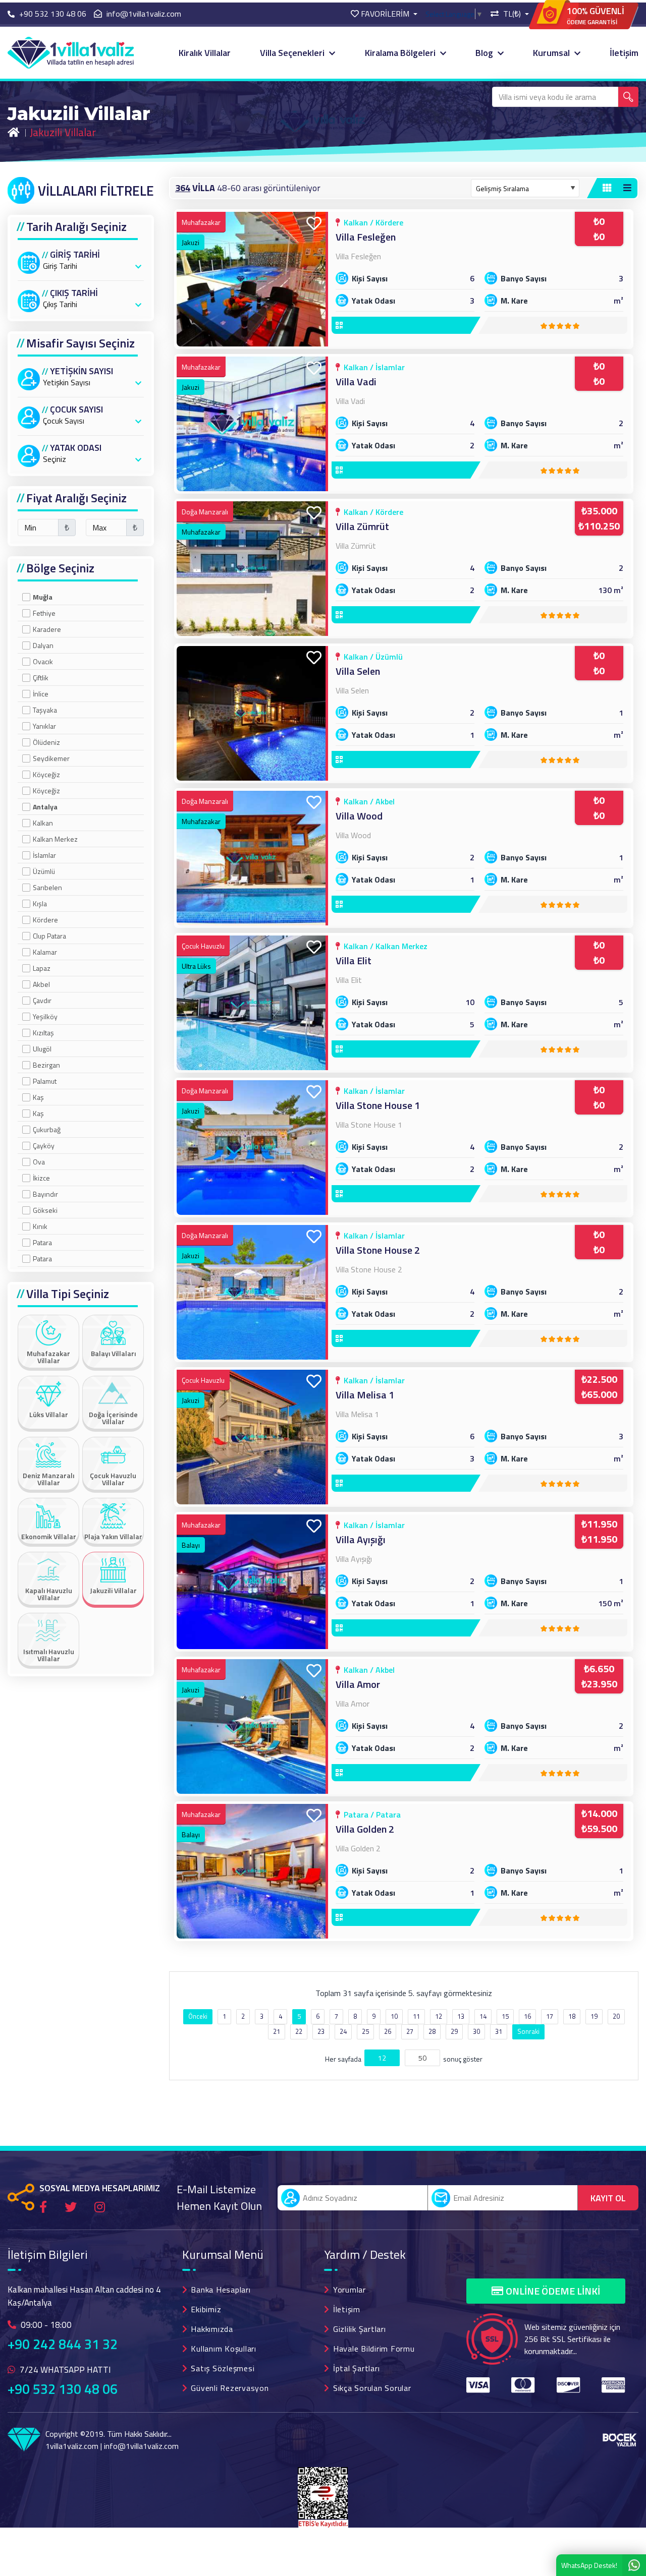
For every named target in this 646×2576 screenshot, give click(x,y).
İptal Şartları (357, 2368)
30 (476, 2031)
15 (505, 2016)
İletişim (624, 53)
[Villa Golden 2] (252, 1871)
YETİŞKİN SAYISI (82, 371)
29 (454, 2031)
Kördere (45, 920)
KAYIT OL (608, 2198)
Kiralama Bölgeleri (401, 53)
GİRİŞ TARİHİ (75, 255)
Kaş (38, 1097)
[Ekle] (314, 224)
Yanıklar (44, 726)
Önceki (198, 2016)
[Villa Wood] (252, 858)
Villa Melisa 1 (365, 1395)
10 (394, 2016)
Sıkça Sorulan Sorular (372, 2388)
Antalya (45, 807)
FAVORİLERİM (385, 14)
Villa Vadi (356, 382)
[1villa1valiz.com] (71, 52)
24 (343, 2031)
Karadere (47, 629)
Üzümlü (44, 871)
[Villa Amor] (252, 1726)
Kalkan (43, 823)
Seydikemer (51, 758)
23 (321, 2031)
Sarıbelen (47, 887)
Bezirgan (46, 1065)
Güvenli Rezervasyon (230, 2388)
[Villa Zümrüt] (252, 569)
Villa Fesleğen (366, 237)
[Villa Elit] (252, 1003)
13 (461, 2016)
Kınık (40, 1226)
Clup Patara (49, 936)
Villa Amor (358, 1684)
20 (616, 2016)
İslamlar (44, 855)
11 (416, 2016)
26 (388, 2031)
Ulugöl (42, 1049)
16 (527, 2016)
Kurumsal (552, 53)
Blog (485, 53)
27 (410, 2031)
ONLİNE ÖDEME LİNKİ (553, 2291)
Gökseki (45, 1210)
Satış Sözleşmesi (223, 2368)
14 (483, 2016)
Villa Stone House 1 (378, 1105)
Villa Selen (358, 671)
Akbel (41, 984)
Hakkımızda (212, 2329)
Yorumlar (349, 2290)
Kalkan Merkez (55, 839)
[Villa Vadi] (252, 424)
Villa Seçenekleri (293, 53)
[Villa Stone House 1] (252, 1148)
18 (572, 2016)
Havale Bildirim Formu (374, 2349)
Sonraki (528, 2031)
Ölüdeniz (46, 742)
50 (422, 2058)
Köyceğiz (46, 774)
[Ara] (628, 97)
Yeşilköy (45, 1016)
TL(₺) (512, 14)
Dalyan (43, 645)
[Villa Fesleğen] (252, 279)
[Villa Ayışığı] (252, 1582)
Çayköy (44, 1146)
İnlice (41, 694)
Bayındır (45, 1194)
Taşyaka (45, 710)
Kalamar (45, 952)
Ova (39, 1162)
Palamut (45, 1081)
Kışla (40, 903)
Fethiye (44, 613)
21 (277, 2031)
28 (432, 2031)
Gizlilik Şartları (360, 2329)
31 (499, 2031)
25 (365, 2031)
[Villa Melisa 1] (252, 1437)
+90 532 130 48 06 (63, 2389)
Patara (42, 1242)
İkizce (41, 1178)
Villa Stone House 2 (378, 1250)
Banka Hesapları (221, 2290)
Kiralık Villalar (205, 53)
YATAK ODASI (76, 448)
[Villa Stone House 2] (252, 1292)
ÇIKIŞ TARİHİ (74, 293)
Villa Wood (359, 816)
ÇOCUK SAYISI (76, 409)
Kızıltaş (43, 1033)
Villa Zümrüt (362, 526)
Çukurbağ (47, 1129)
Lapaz (42, 968)
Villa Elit (354, 960)
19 (594, 2016)
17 (550, 2016)
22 (299, 2031)
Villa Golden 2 (365, 1829)
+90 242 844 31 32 (63, 2344)
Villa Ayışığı (361, 1539)
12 (439, 2016)
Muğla (43, 597)
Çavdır (42, 1000)
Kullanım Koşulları (224, 2349)
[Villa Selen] (252, 713)
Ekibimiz (206, 2309)
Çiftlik (41, 678)
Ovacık (43, 661)
